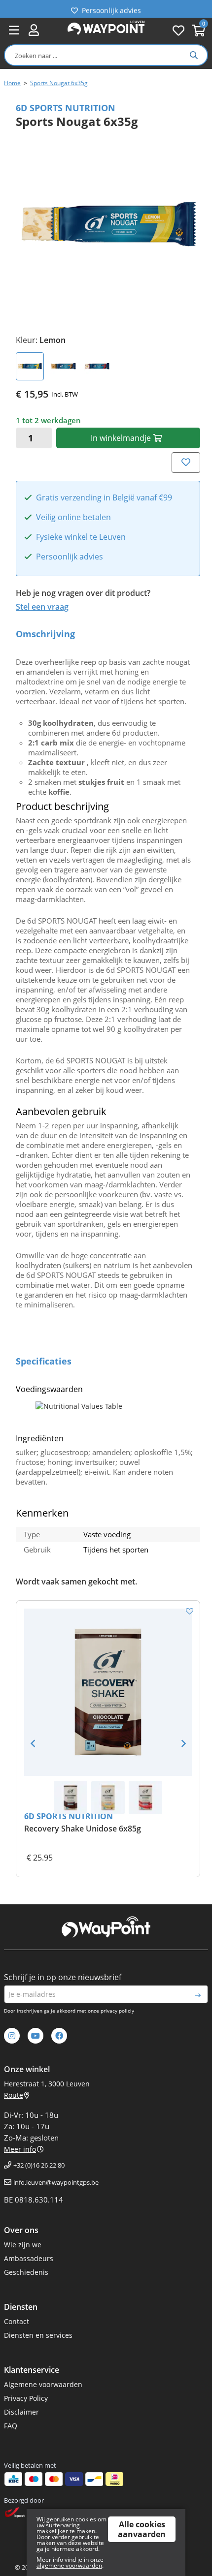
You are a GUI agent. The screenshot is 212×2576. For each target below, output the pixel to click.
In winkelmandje (122, 438)
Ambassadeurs (29, 2258)
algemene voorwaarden (69, 2565)
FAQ (11, 2426)
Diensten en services (38, 2335)
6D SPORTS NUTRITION (69, 1816)
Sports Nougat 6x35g (59, 83)
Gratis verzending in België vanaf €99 (104, 498)
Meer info (20, 2149)
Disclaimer (21, 2412)
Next (183, 1743)
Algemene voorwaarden (43, 2384)
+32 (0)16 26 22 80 (39, 2165)
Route (14, 2095)
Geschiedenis (26, 2272)
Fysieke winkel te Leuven (81, 537)
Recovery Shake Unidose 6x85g (83, 1829)
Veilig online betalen (73, 518)
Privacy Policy (26, 2398)
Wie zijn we (23, 2245)
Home (12, 83)
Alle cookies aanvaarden (142, 2529)
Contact (17, 2321)
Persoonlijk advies (111, 9)
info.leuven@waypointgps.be (56, 2182)
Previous (33, 1743)
